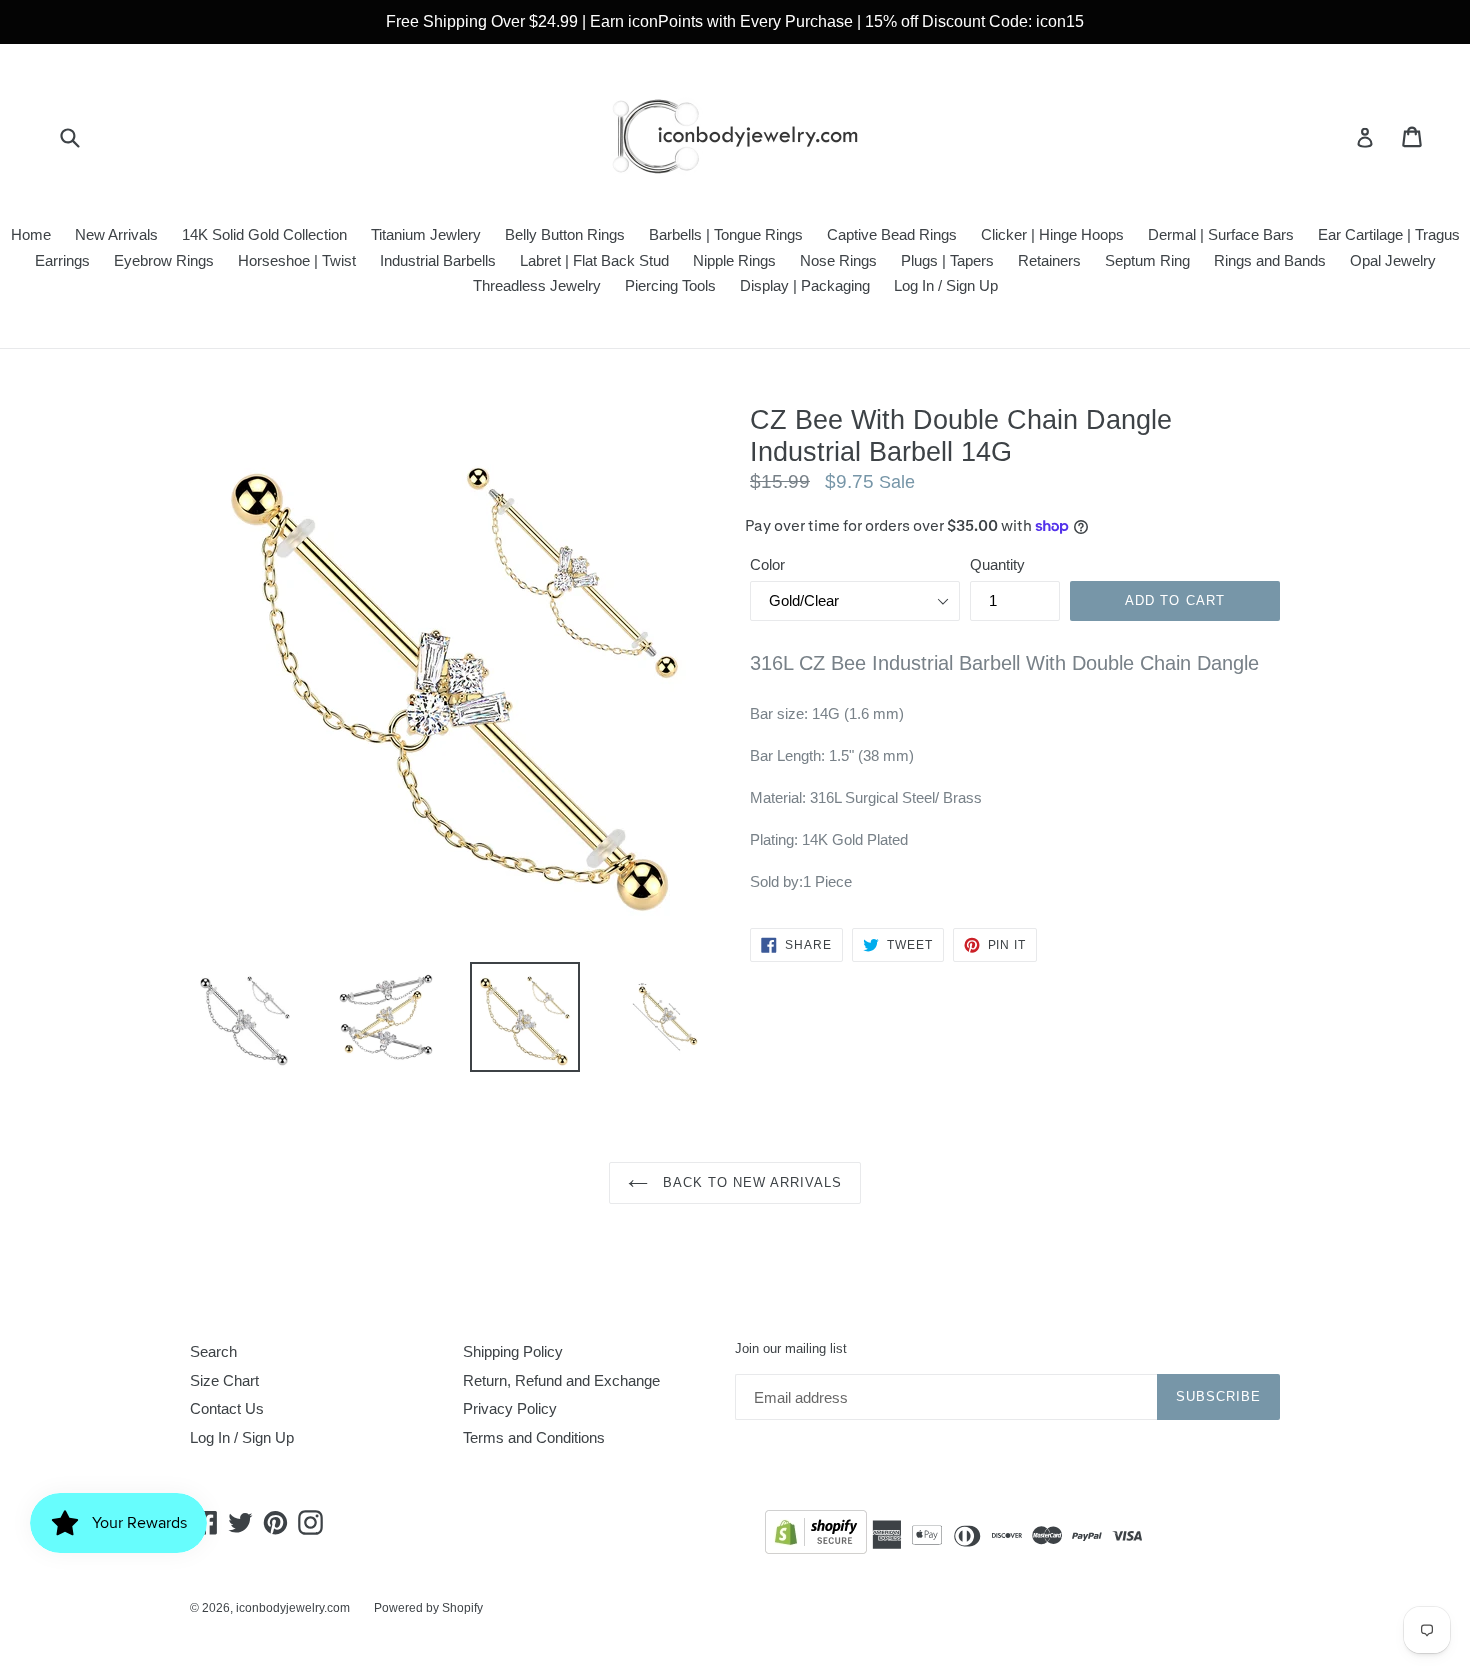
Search (213, 1351)
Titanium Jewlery (426, 234)
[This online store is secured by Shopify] (816, 1535)
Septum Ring (1147, 260)
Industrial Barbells (438, 260)
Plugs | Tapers (947, 260)
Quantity (997, 564)
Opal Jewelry (1393, 260)
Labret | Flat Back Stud (594, 260)
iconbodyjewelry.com (293, 1608)
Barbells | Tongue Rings (726, 234)
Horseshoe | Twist (297, 260)
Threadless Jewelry (537, 285)
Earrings (62, 260)
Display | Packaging (805, 285)
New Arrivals (116, 234)
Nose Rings (838, 260)
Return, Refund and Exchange (561, 1380)
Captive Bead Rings (892, 234)
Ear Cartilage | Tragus (1389, 234)
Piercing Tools (670, 285)
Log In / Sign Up (946, 285)
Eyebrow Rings (164, 260)
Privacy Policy (510, 1408)
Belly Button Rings (565, 234)
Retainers (1049, 260)
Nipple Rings (734, 260)
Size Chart (224, 1380)
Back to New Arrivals (750, 1182)
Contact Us (227, 1408)
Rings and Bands (1270, 260)
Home (31, 234)
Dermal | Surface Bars (1221, 234)
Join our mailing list (791, 1348)
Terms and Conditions (534, 1437)
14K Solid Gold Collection (264, 234)
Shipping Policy (513, 1351)
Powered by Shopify (428, 1608)
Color (767, 564)
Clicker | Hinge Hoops (1052, 234)
